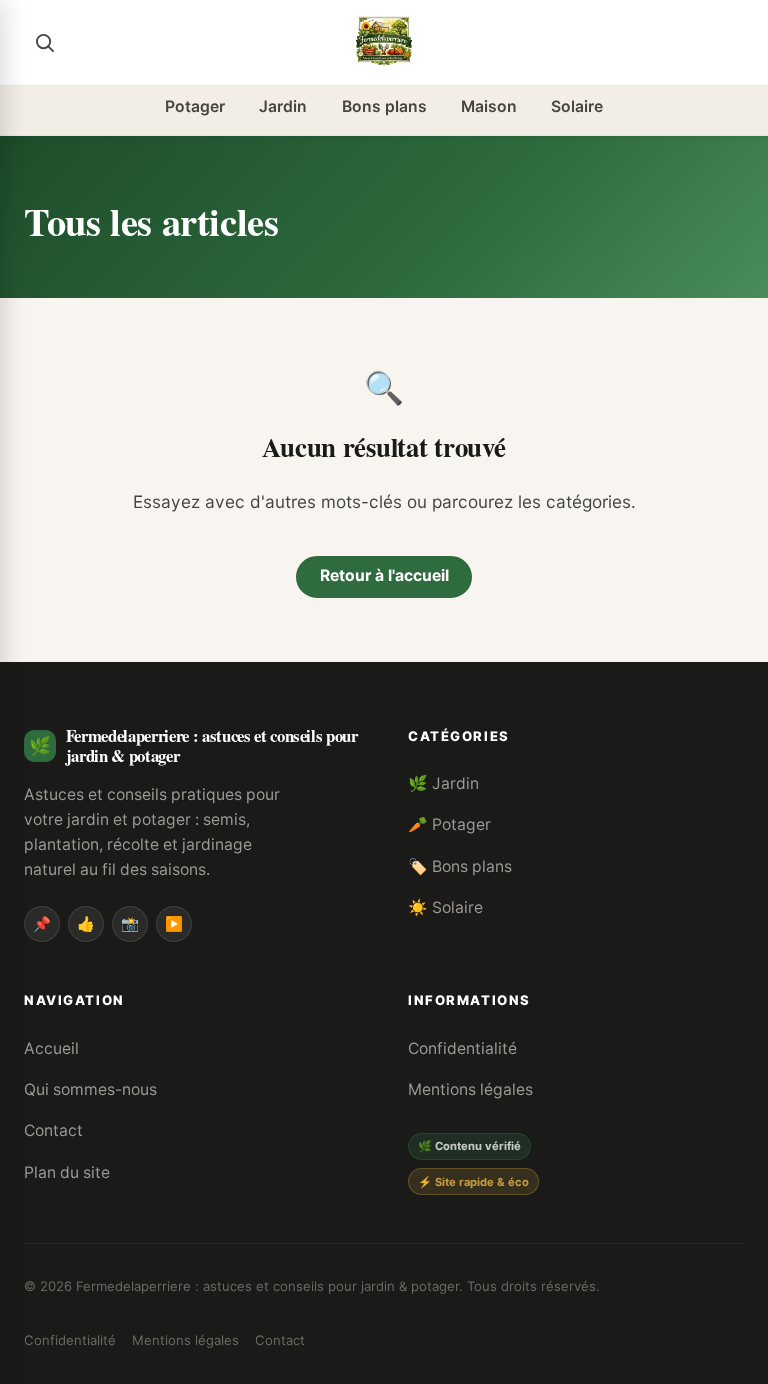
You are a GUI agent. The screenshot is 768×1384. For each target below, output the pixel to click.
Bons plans (384, 106)
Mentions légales (470, 1089)
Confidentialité (462, 1048)
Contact (53, 1130)
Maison (489, 106)
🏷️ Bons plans (460, 866)
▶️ (174, 923)
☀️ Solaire (445, 907)
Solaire (577, 106)
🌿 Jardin (443, 783)
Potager (195, 106)
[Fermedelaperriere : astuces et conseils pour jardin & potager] (384, 42)
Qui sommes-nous (90, 1089)
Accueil (51, 1048)
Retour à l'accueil (384, 575)
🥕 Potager (449, 824)
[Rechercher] (44, 42)
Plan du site (67, 1172)
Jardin (283, 106)
